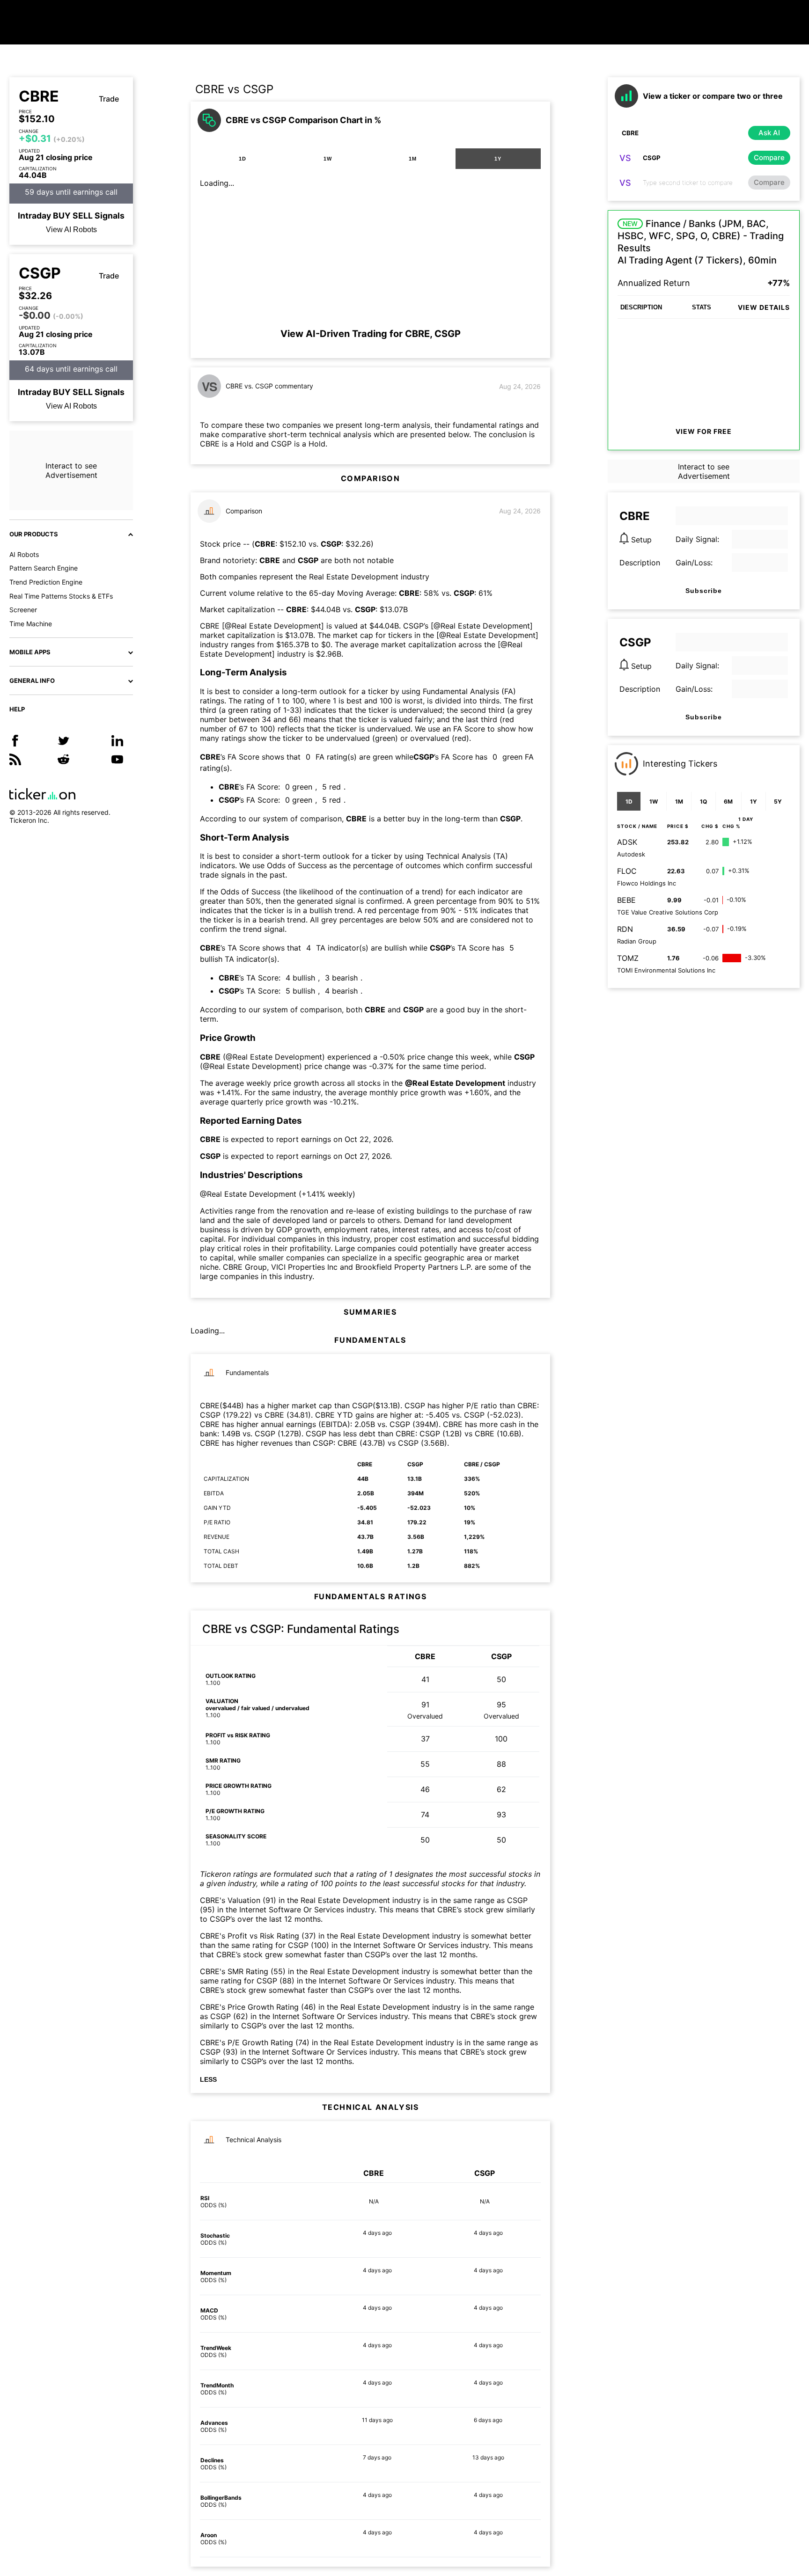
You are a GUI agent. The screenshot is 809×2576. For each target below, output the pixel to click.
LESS (208, 2079)
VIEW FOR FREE (704, 431)
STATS (702, 307)
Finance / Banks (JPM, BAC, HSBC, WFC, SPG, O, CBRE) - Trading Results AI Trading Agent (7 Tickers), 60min (701, 242)
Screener (23, 610)
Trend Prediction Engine (46, 582)
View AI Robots (71, 230)
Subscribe (704, 591)
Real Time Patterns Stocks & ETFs (61, 596)
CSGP (40, 273)
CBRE (39, 96)
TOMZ (628, 958)
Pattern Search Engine (44, 568)
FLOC (627, 871)
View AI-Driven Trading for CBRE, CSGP (371, 334)
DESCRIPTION (641, 307)
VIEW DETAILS (764, 307)
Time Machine (31, 624)
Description (640, 563)
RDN (625, 929)
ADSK (627, 842)
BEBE (626, 900)
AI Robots (24, 554)
